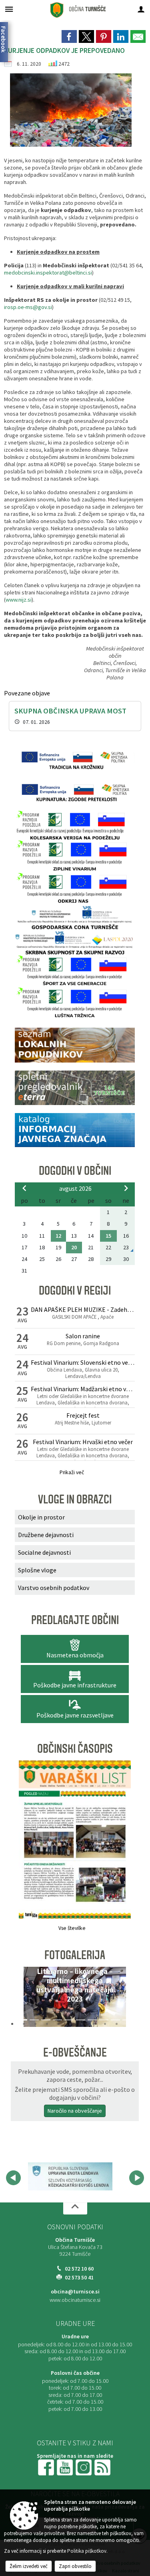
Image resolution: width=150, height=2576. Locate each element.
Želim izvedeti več (29, 2566)
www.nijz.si (19, 600)
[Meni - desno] (141, 9)
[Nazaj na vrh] (75, 2210)
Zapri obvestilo (75, 2566)
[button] (24, 1999)
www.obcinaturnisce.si (75, 2302)
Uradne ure (75, 2325)
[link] (69, 36)
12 (58, 1236)
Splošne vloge (37, 1570)
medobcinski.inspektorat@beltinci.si (48, 273)
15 (108, 1236)
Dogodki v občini (75, 1171)
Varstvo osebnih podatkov (54, 1588)
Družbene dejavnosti (46, 1535)
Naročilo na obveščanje (75, 2111)
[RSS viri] (103, 2468)
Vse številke (72, 1928)
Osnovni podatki (75, 2228)
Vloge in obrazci (75, 1499)
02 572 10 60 (79, 2270)
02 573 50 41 (79, 2279)
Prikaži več (72, 1472)
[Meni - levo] (9, 9)
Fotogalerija (75, 1955)
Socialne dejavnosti (44, 1552)
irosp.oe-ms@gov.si (28, 307)
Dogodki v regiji (75, 1291)
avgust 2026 (75, 1188)
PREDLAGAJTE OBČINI (75, 1620)
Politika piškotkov (87, 2551)
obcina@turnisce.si (75, 2293)
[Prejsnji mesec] (24, 1188)
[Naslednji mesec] (126, 1188)
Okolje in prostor (41, 1517)
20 (74, 1247)
